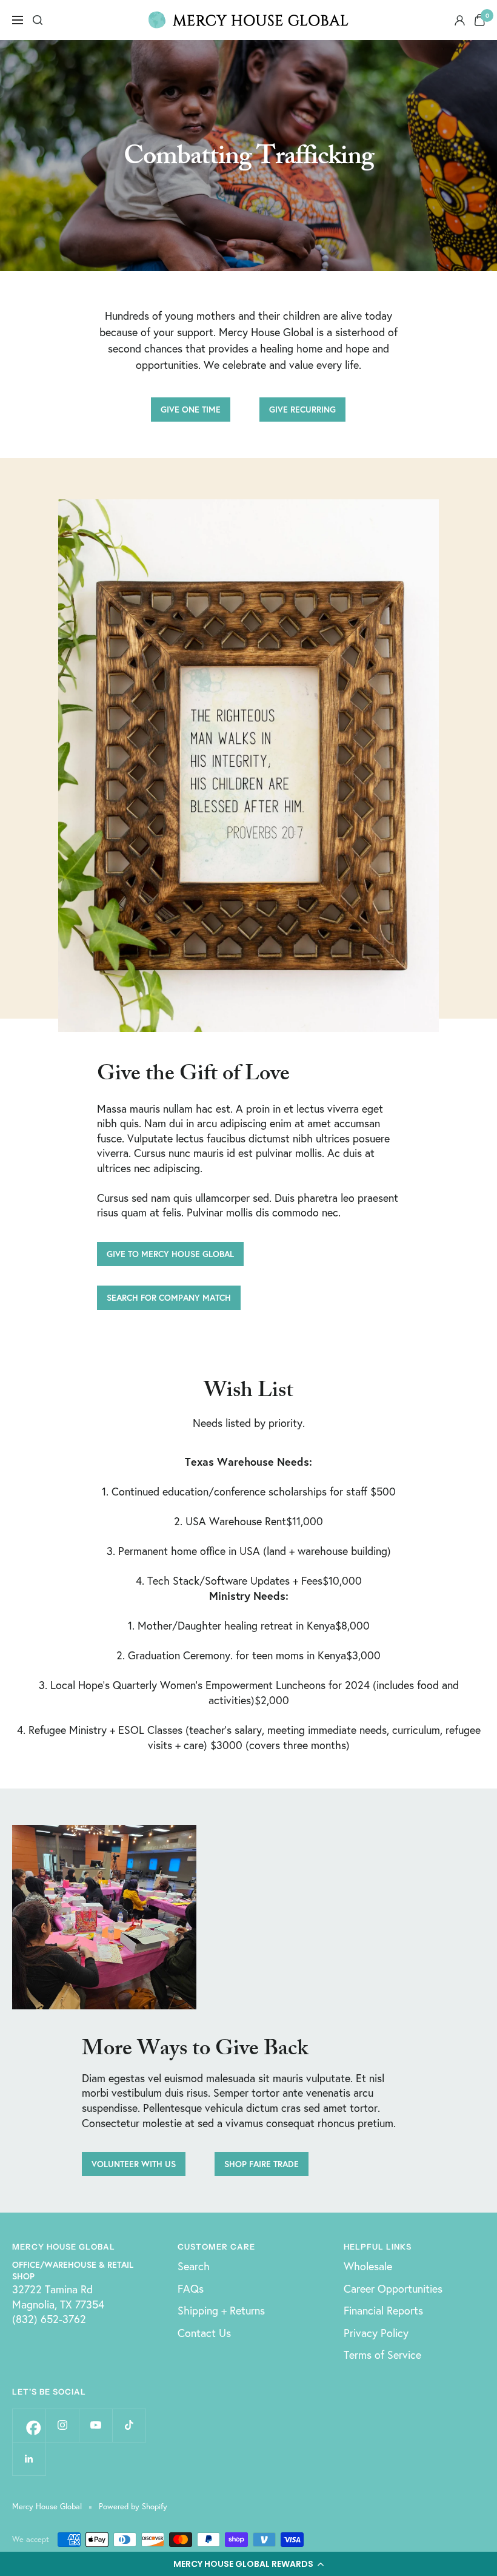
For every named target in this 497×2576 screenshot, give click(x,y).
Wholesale (368, 2266)
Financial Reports (383, 2310)
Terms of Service (382, 2355)
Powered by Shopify (133, 2507)
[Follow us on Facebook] (29, 2425)
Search (194, 2266)
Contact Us (204, 2333)
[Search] (38, 20)
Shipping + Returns (221, 2310)
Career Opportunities (393, 2288)
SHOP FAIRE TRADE (262, 2164)
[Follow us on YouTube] (95, 2425)
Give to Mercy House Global (170, 1254)
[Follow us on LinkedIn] (29, 2459)
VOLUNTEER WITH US (134, 2164)
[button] (248, 2564)
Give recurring (302, 409)
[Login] (460, 20)
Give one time (191, 409)
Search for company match (169, 1297)
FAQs (191, 2288)
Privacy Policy (376, 2333)
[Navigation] (18, 20)
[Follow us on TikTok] (129, 2425)
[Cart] (480, 20)
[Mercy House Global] (248, 20)
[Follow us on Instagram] (62, 2425)
